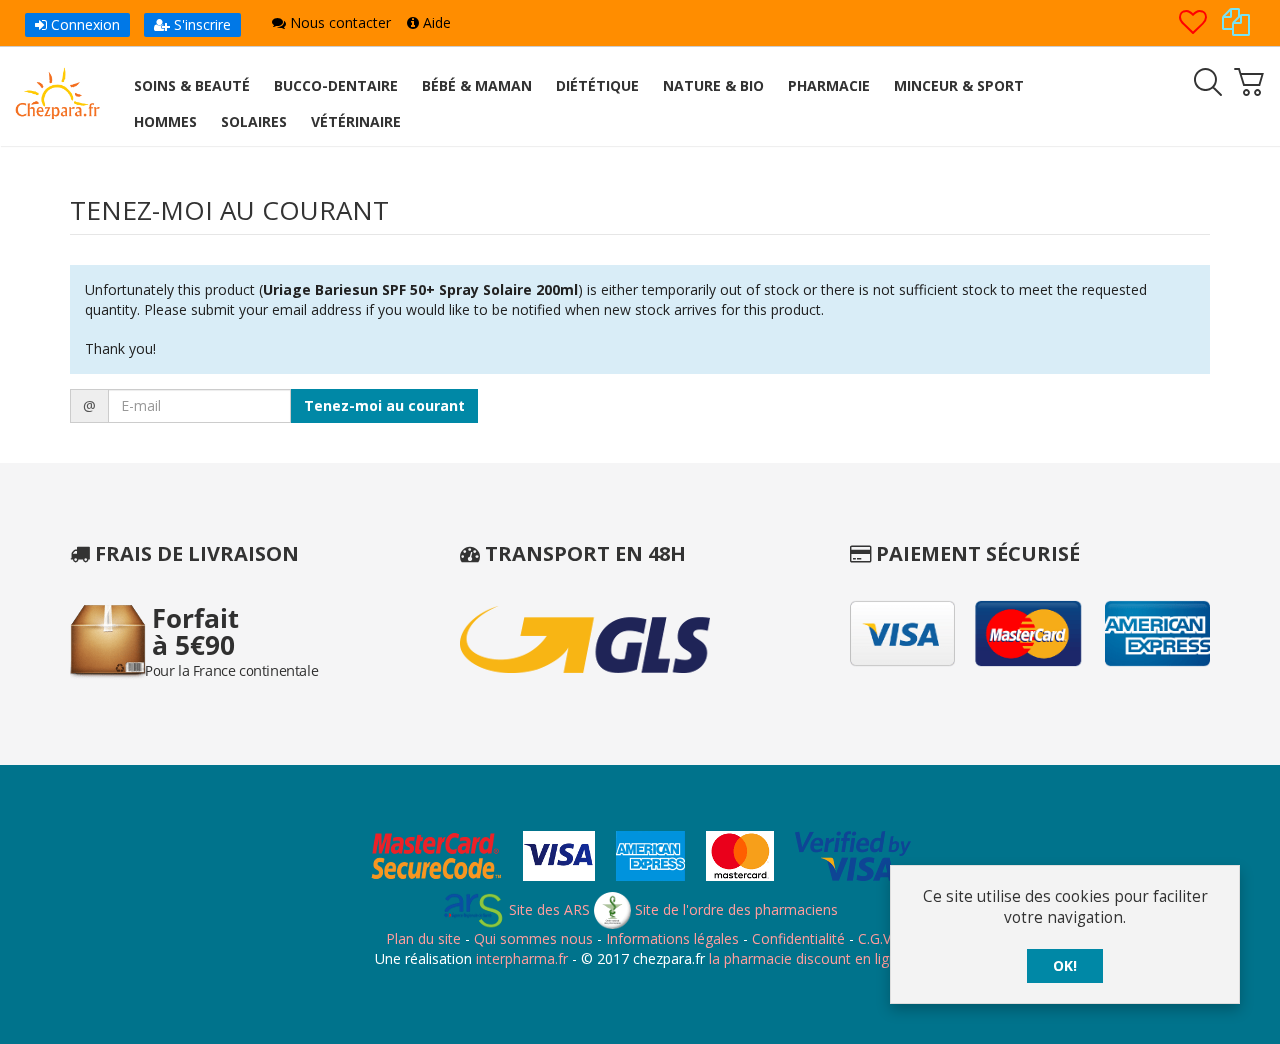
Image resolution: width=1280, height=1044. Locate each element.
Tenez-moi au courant (384, 405)
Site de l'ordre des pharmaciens (734, 909)
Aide (435, 22)
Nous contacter (338, 22)
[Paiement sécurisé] (640, 858)
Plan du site (423, 938)
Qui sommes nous (533, 938)
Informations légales (672, 938)
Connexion (83, 24)
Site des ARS (547, 909)
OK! (1065, 965)
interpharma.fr (520, 958)
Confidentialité (798, 938)
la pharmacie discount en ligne (807, 958)
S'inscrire (200, 24)
